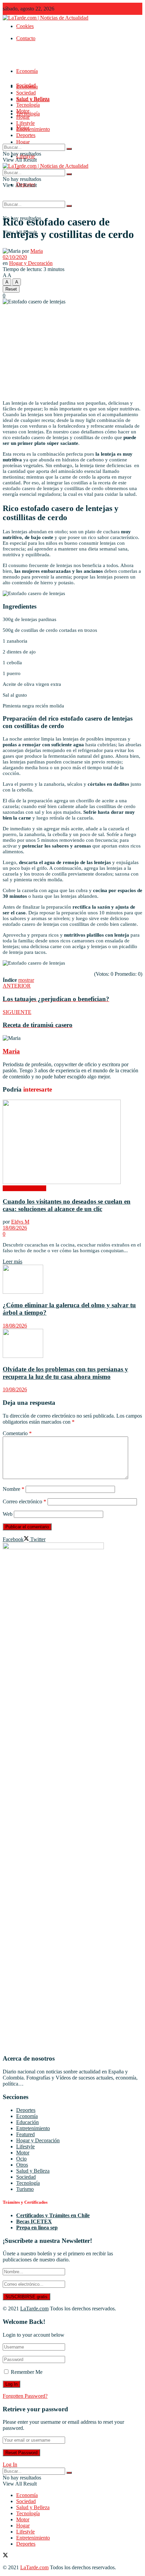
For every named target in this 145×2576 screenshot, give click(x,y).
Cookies (25, 26)
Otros (22, 2165)
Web (8, 1514)
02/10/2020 (15, 257)
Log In (10, 2464)
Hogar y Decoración (31, 263)
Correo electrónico (24, 1501)
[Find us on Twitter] (5, 2556)
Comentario (17, 1433)
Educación (27, 2122)
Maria (37, 251)
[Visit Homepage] (46, 18)
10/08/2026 (15, 1389)
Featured (25, 2134)
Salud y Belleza (33, 99)
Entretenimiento (33, 129)
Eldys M (20, 1222)
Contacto (26, 38)
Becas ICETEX (34, 2221)
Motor (23, 111)
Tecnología (28, 105)
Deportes (26, 135)
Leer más (12, 1262)
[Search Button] (69, 206)
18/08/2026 (15, 1228)
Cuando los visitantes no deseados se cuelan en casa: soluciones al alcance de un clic (67, 1205)
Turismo (25, 2189)
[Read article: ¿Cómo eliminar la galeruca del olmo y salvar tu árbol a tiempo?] (72, 1280)
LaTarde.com (34, 2309)
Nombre (13, 1489)
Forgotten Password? (25, 2396)
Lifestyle (25, 123)
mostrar (26, 980)
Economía (27, 71)
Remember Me (27, 2372)
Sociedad (26, 93)
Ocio (21, 2159)
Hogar (23, 142)
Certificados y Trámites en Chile (53, 2215)
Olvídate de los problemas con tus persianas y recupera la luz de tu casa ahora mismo (65, 1373)
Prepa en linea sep (37, 2228)
